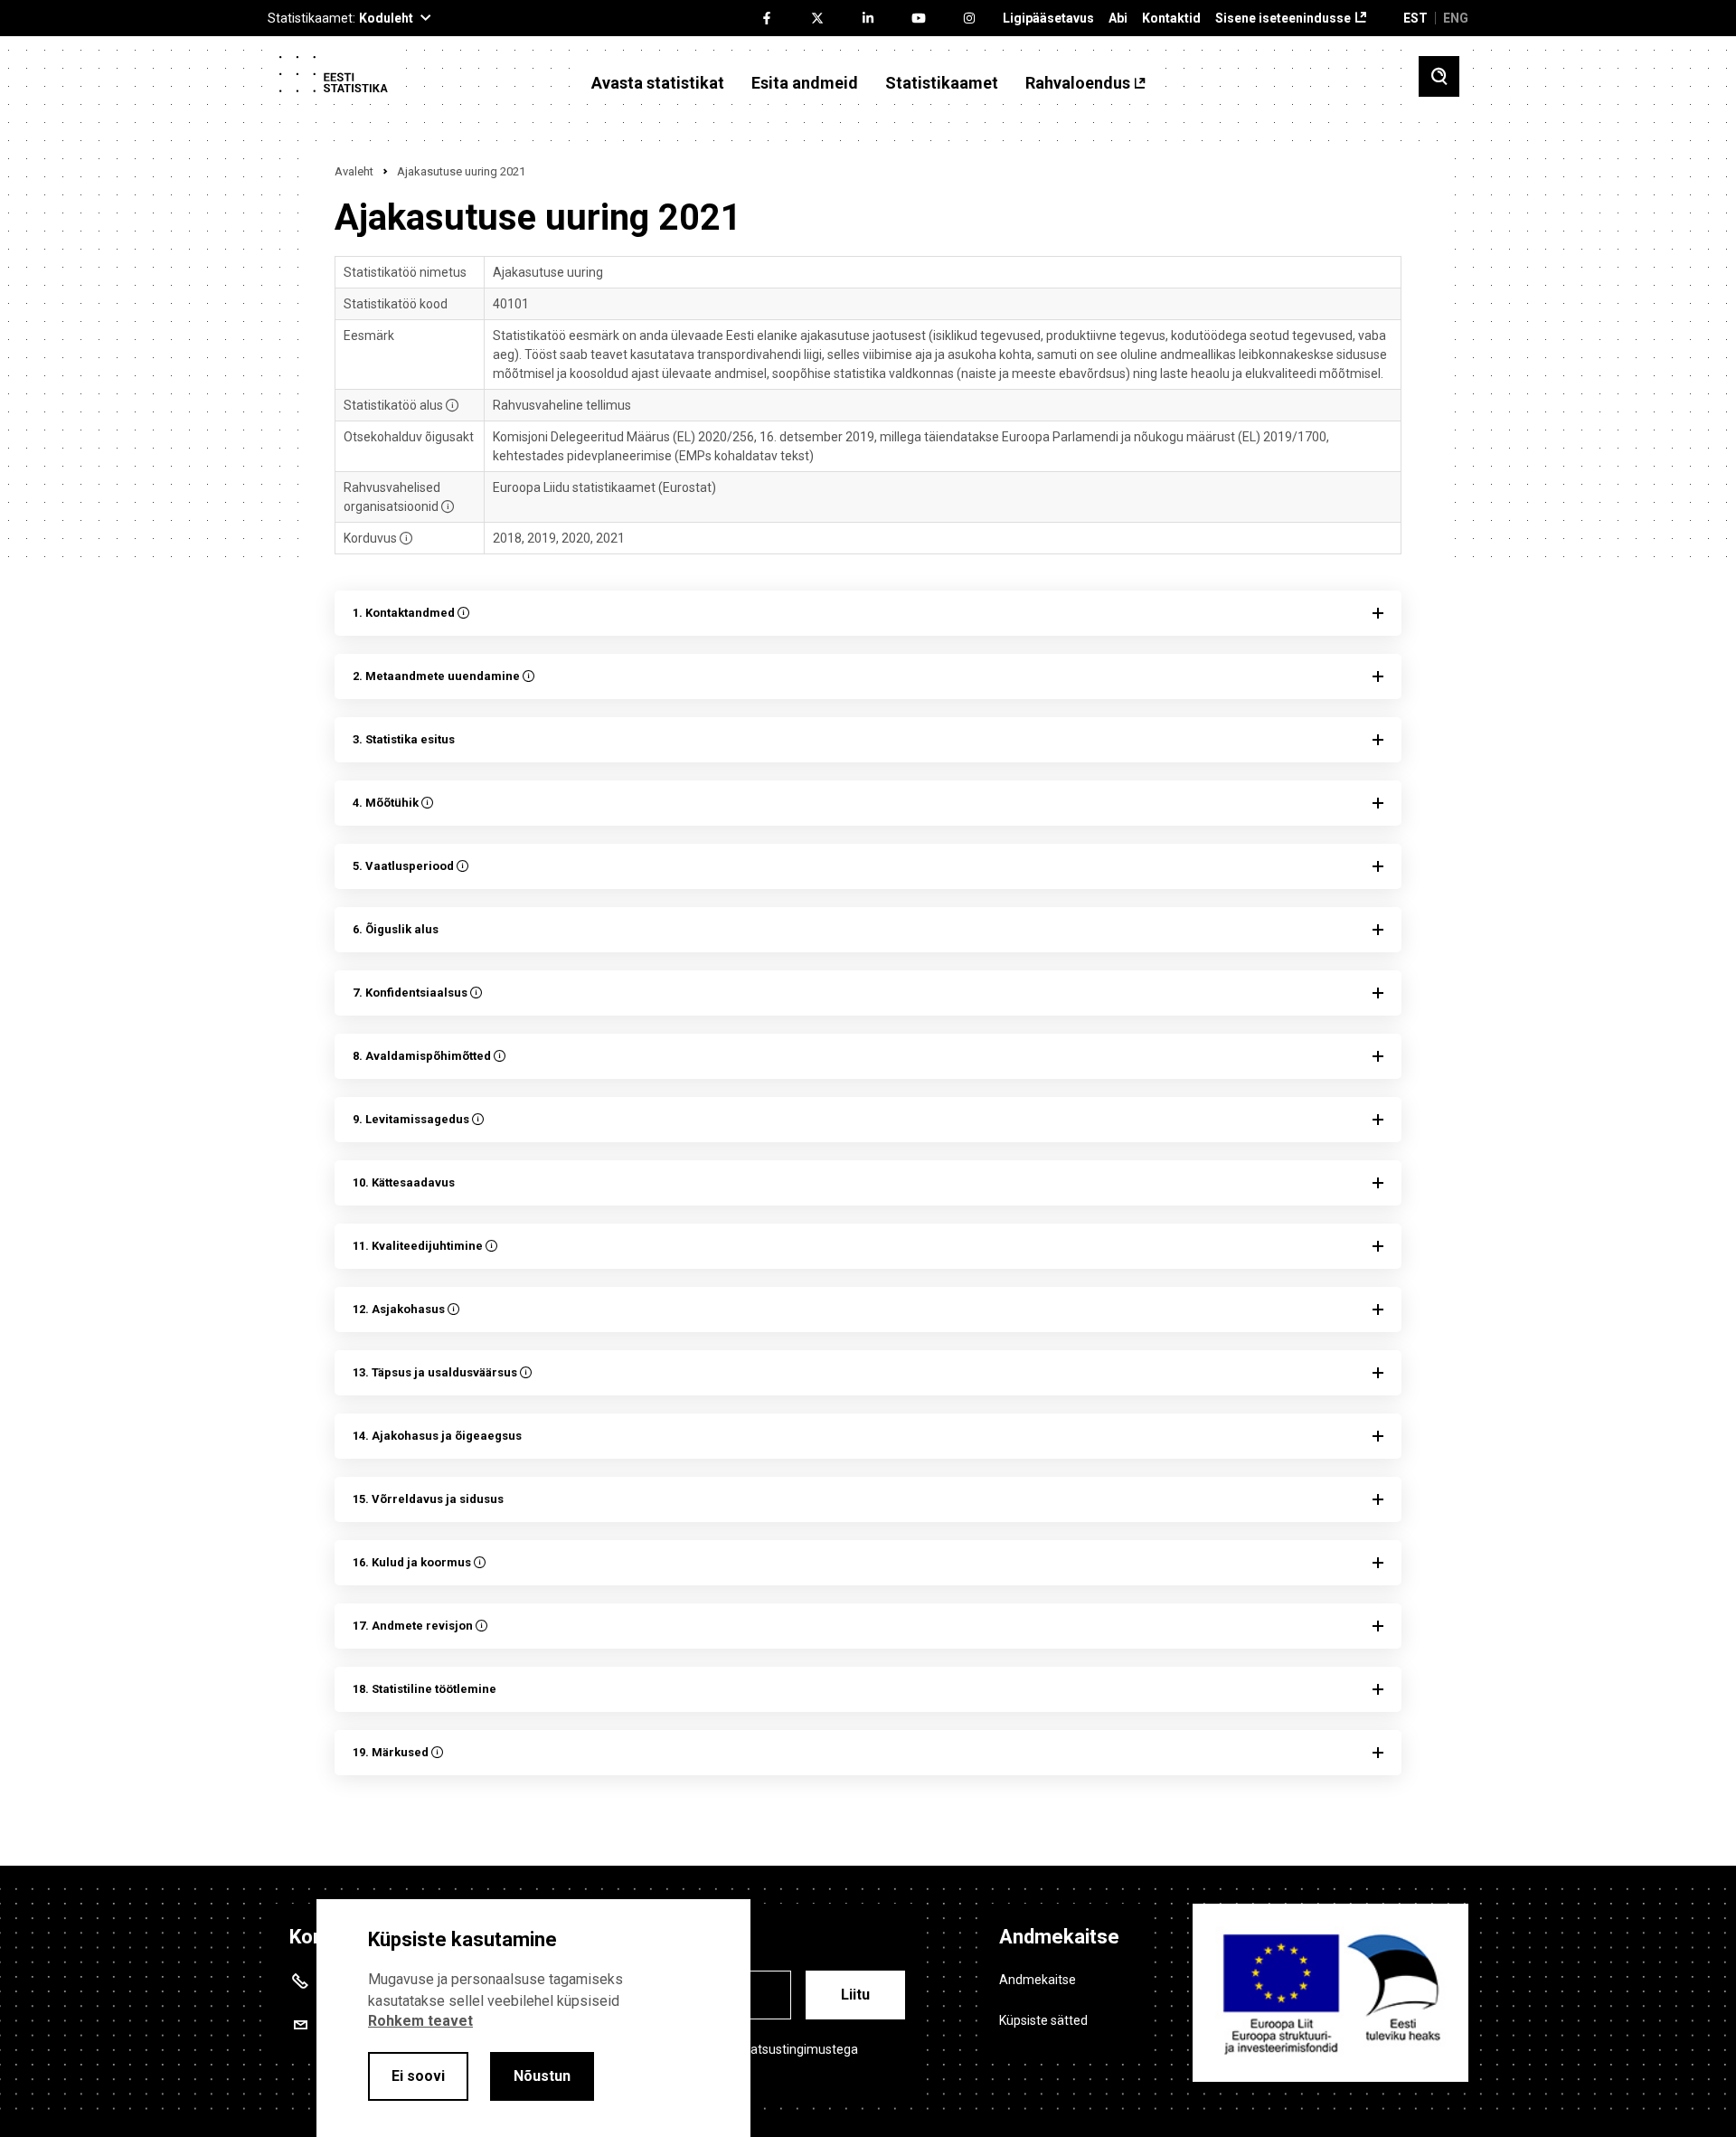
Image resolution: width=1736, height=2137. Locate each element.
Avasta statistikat (658, 83)
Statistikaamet (942, 83)
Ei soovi (418, 2076)
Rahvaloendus (1078, 83)
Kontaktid (1171, 19)
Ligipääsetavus (1048, 19)
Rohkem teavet (420, 2021)
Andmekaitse (1038, 1980)
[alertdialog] (533, 2018)
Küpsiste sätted (1043, 2020)
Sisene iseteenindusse (1283, 19)
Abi (1118, 19)
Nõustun (542, 2076)
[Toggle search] (1439, 76)
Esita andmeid (805, 83)
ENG (1456, 18)
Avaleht (354, 171)
